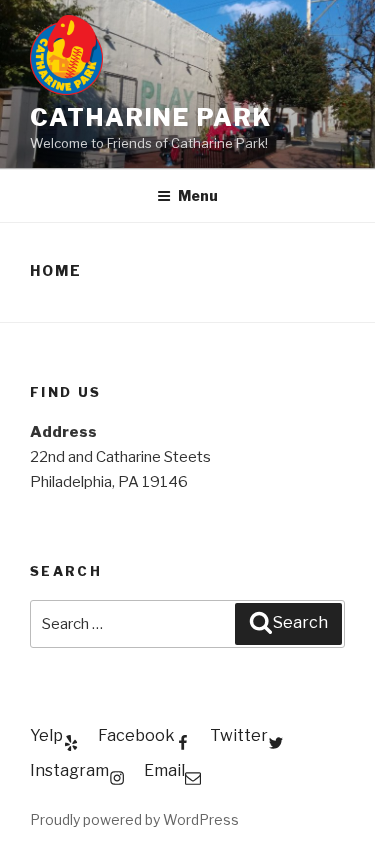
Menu (198, 195)
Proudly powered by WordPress (134, 819)
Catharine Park (151, 117)
